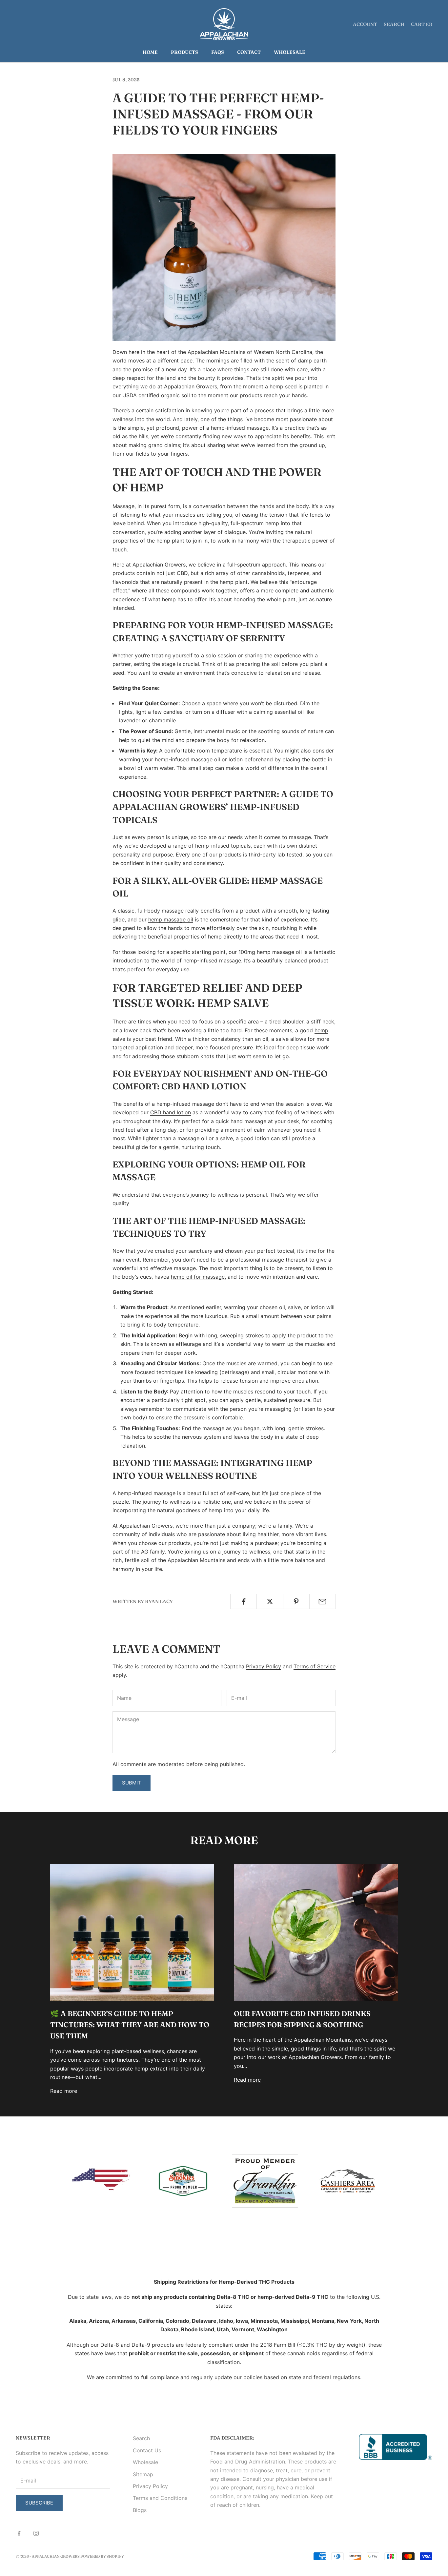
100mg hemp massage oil (270, 952)
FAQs (218, 52)
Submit (132, 1783)
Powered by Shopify (102, 2556)
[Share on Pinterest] (296, 1601)
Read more (64, 2091)
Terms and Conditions (160, 2498)
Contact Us (147, 2450)
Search (141, 2438)
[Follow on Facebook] (19, 2533)
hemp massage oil (171, 919)
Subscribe (39, 2503)
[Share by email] (323, 1601)
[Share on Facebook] (244, 1601)
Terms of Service (315, 1666)
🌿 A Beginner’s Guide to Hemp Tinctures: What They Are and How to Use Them (130, 2025)
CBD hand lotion (171, 1112)
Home (150, 52)
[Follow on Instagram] (36, 2533)
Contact (249, 52)
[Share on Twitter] (270, 1601)
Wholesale (290, 52)
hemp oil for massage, (198, 1277)
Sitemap (143, 2474)
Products (184, 52)
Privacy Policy (264, 1666)
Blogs (140, 2510)
